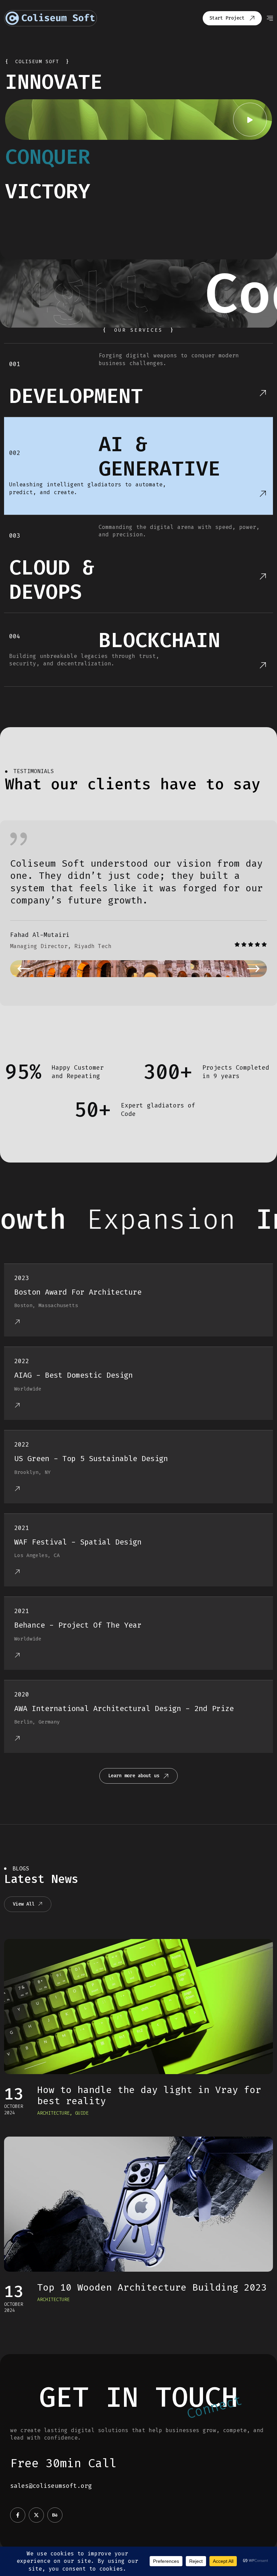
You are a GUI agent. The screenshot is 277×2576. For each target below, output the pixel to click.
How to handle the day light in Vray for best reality (149, 2096)
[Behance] (55, 2515)
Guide (82, 2113)
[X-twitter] (36, 2515)
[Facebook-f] (18, 2515)
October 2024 (14, 2109)
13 (14, 2094)
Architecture (53, 2113)
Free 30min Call (63, 2463)
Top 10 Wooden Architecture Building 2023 (152, 2287)
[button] (24, 969)
